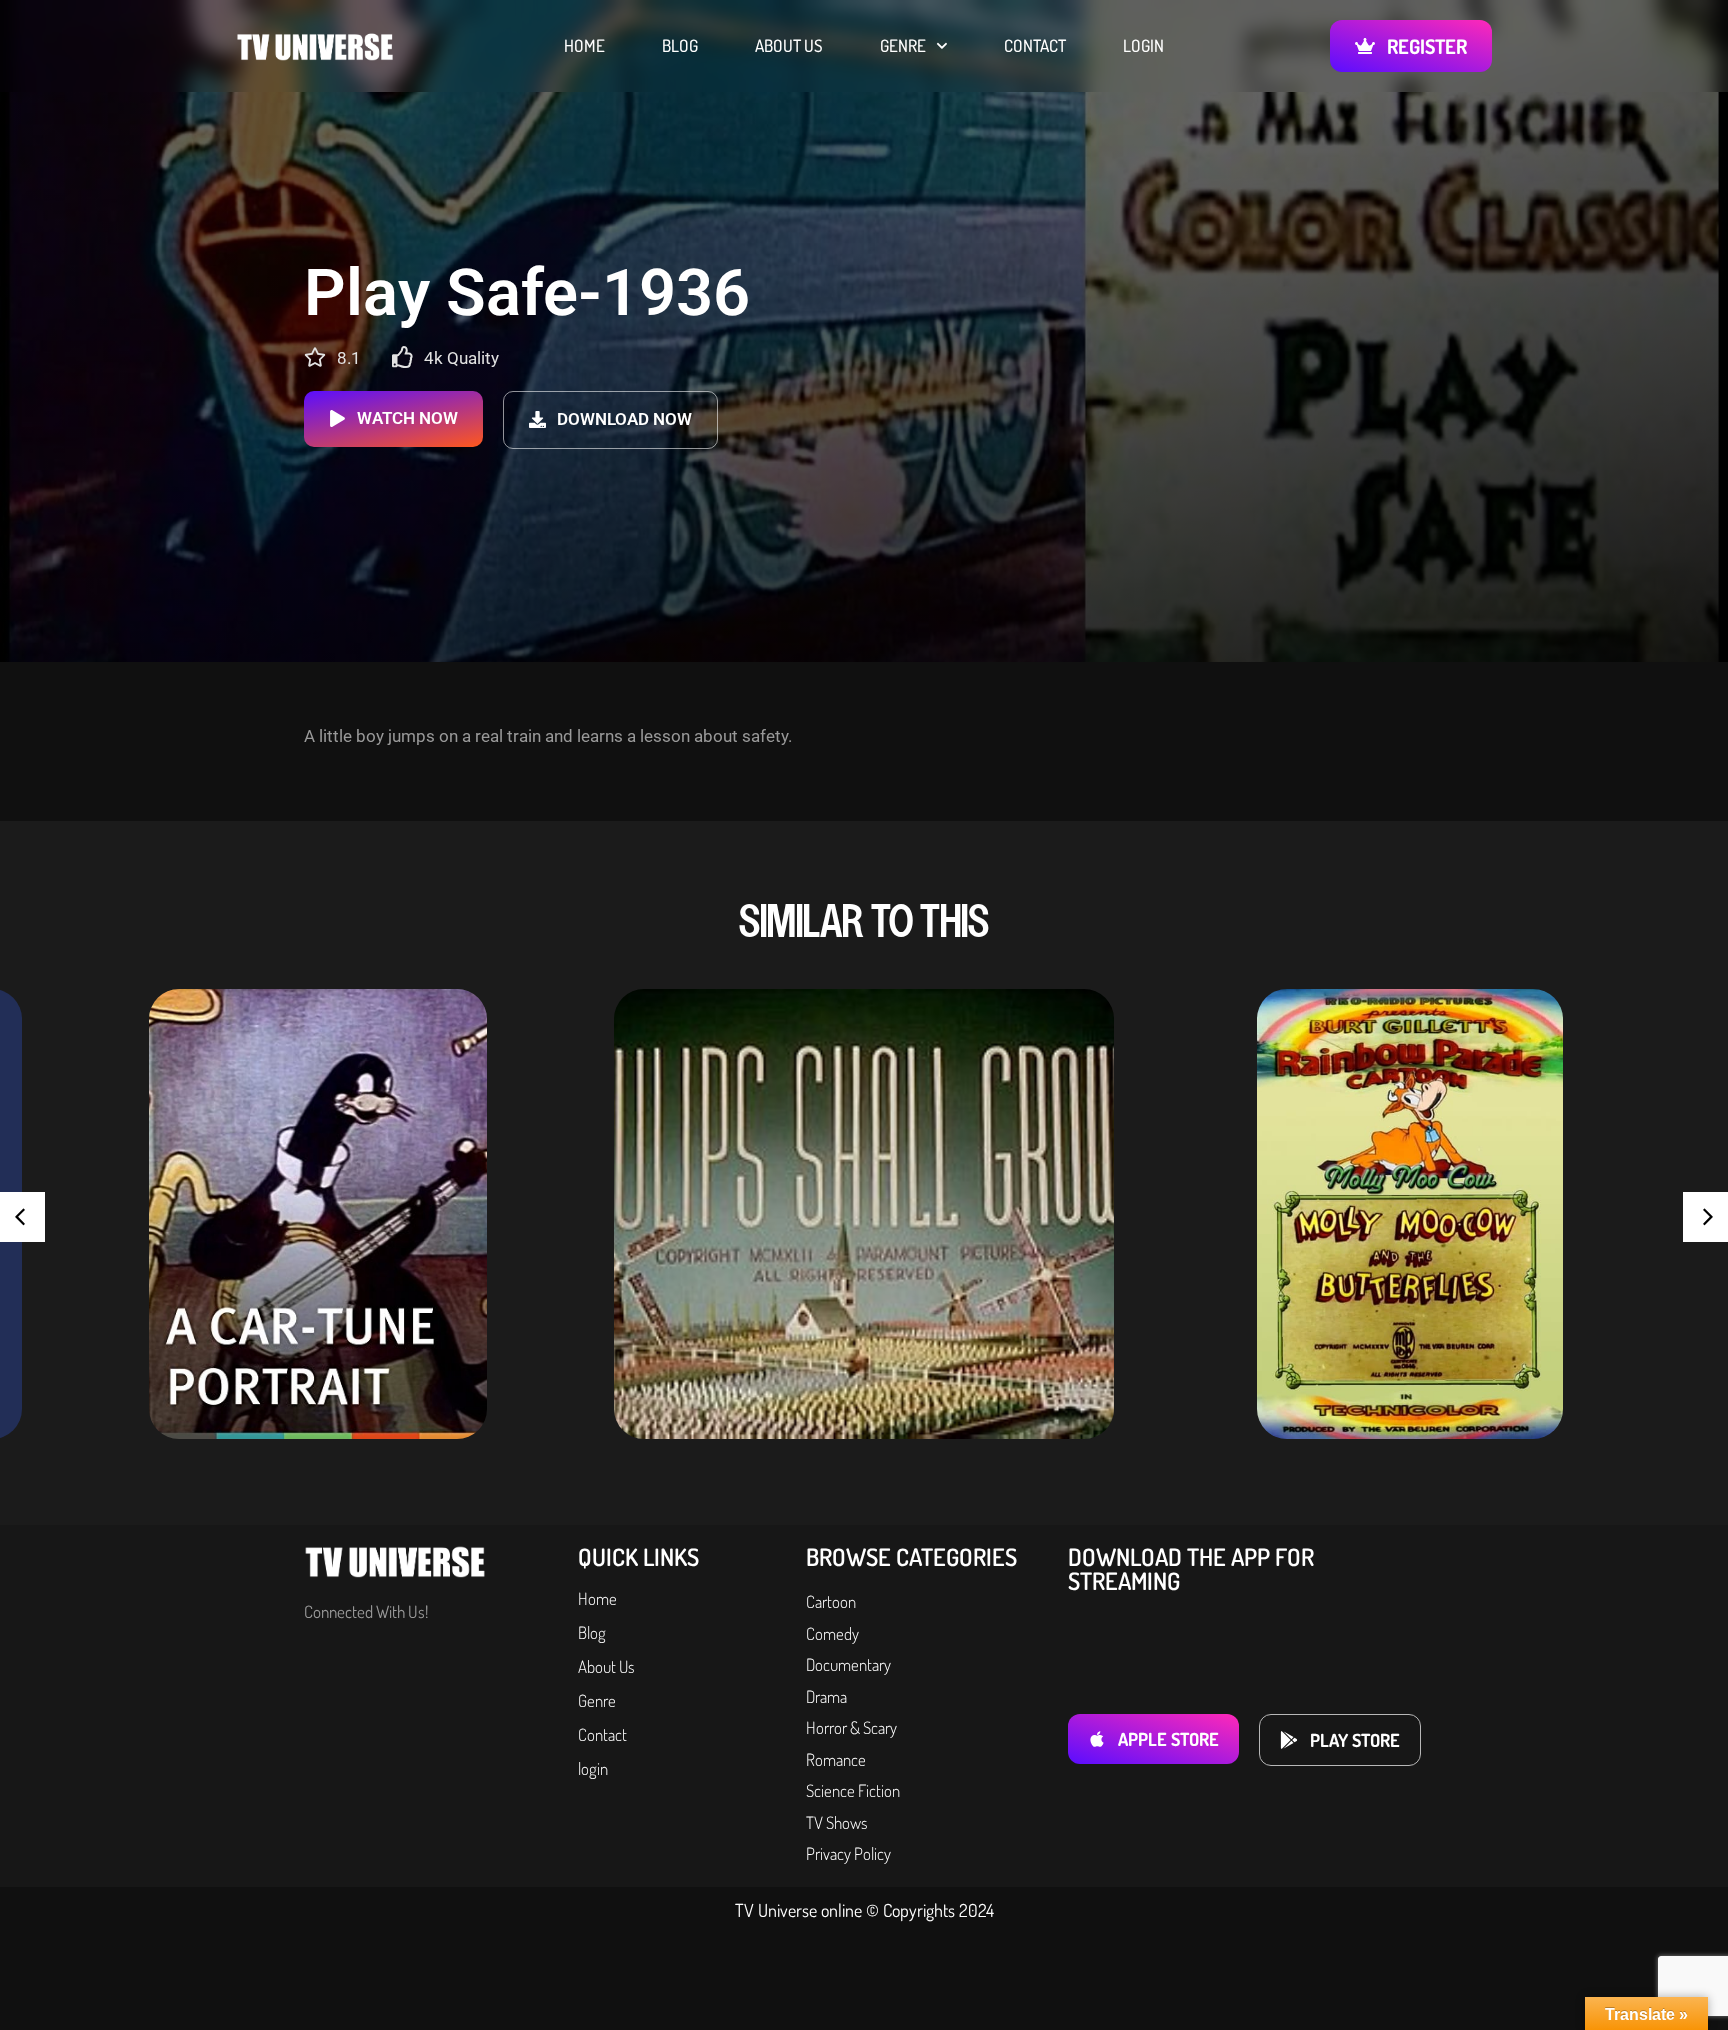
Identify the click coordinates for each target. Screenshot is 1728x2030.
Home (584, 46)
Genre (903, 46)
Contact (1035, 46)
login (1143, 46)
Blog (680, 46)
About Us (789, 46)
